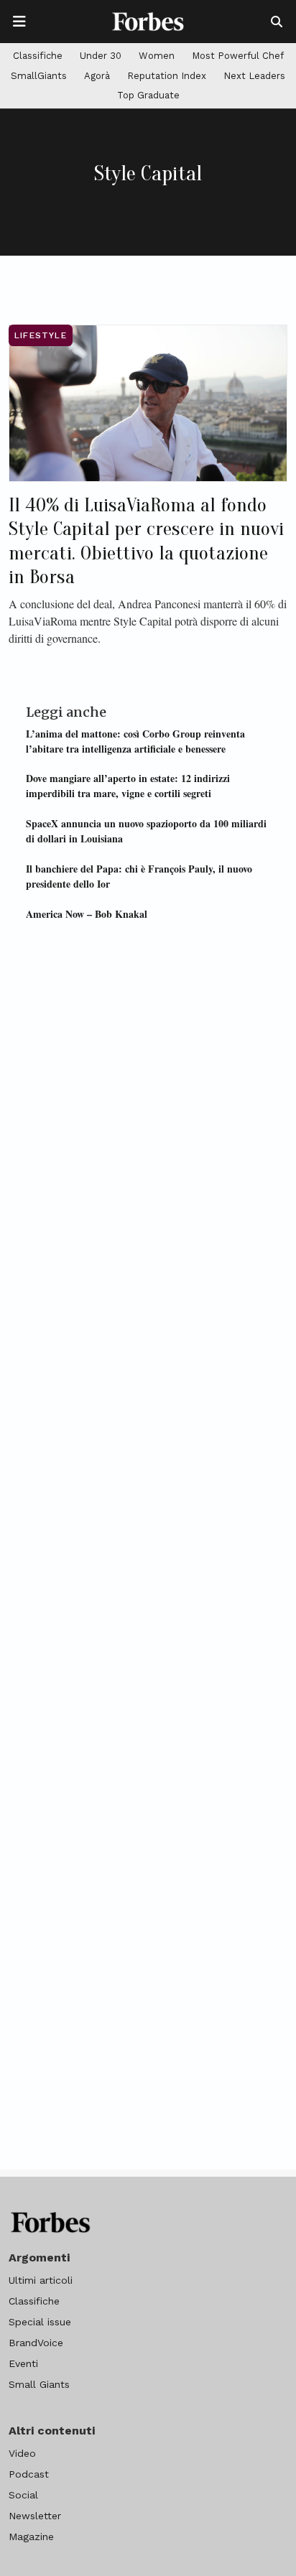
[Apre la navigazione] (19, 22)
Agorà (97, 76)
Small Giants (39, 2384)
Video (22, 2453)
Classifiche (38, 56)
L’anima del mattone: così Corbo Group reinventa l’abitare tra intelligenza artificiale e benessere (135, 741)
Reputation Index (167, 76)
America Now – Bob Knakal (87, 914)
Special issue (40, 2322)
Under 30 (101, 56)
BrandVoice (36, 2343)
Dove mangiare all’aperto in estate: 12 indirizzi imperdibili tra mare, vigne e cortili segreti (128, 786)
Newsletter (35, 2516)
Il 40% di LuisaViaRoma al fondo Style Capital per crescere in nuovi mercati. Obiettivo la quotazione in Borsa (146, 541)
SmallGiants (39, 76)
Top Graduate (148, 95)
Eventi (23, 2363)
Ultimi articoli (41, 2280)
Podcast (29, 2474)
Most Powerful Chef (238, 56)
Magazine (31, 2537)
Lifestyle (41, 335)
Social (23, 2495)
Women (157, 56)
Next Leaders (254, 76)
